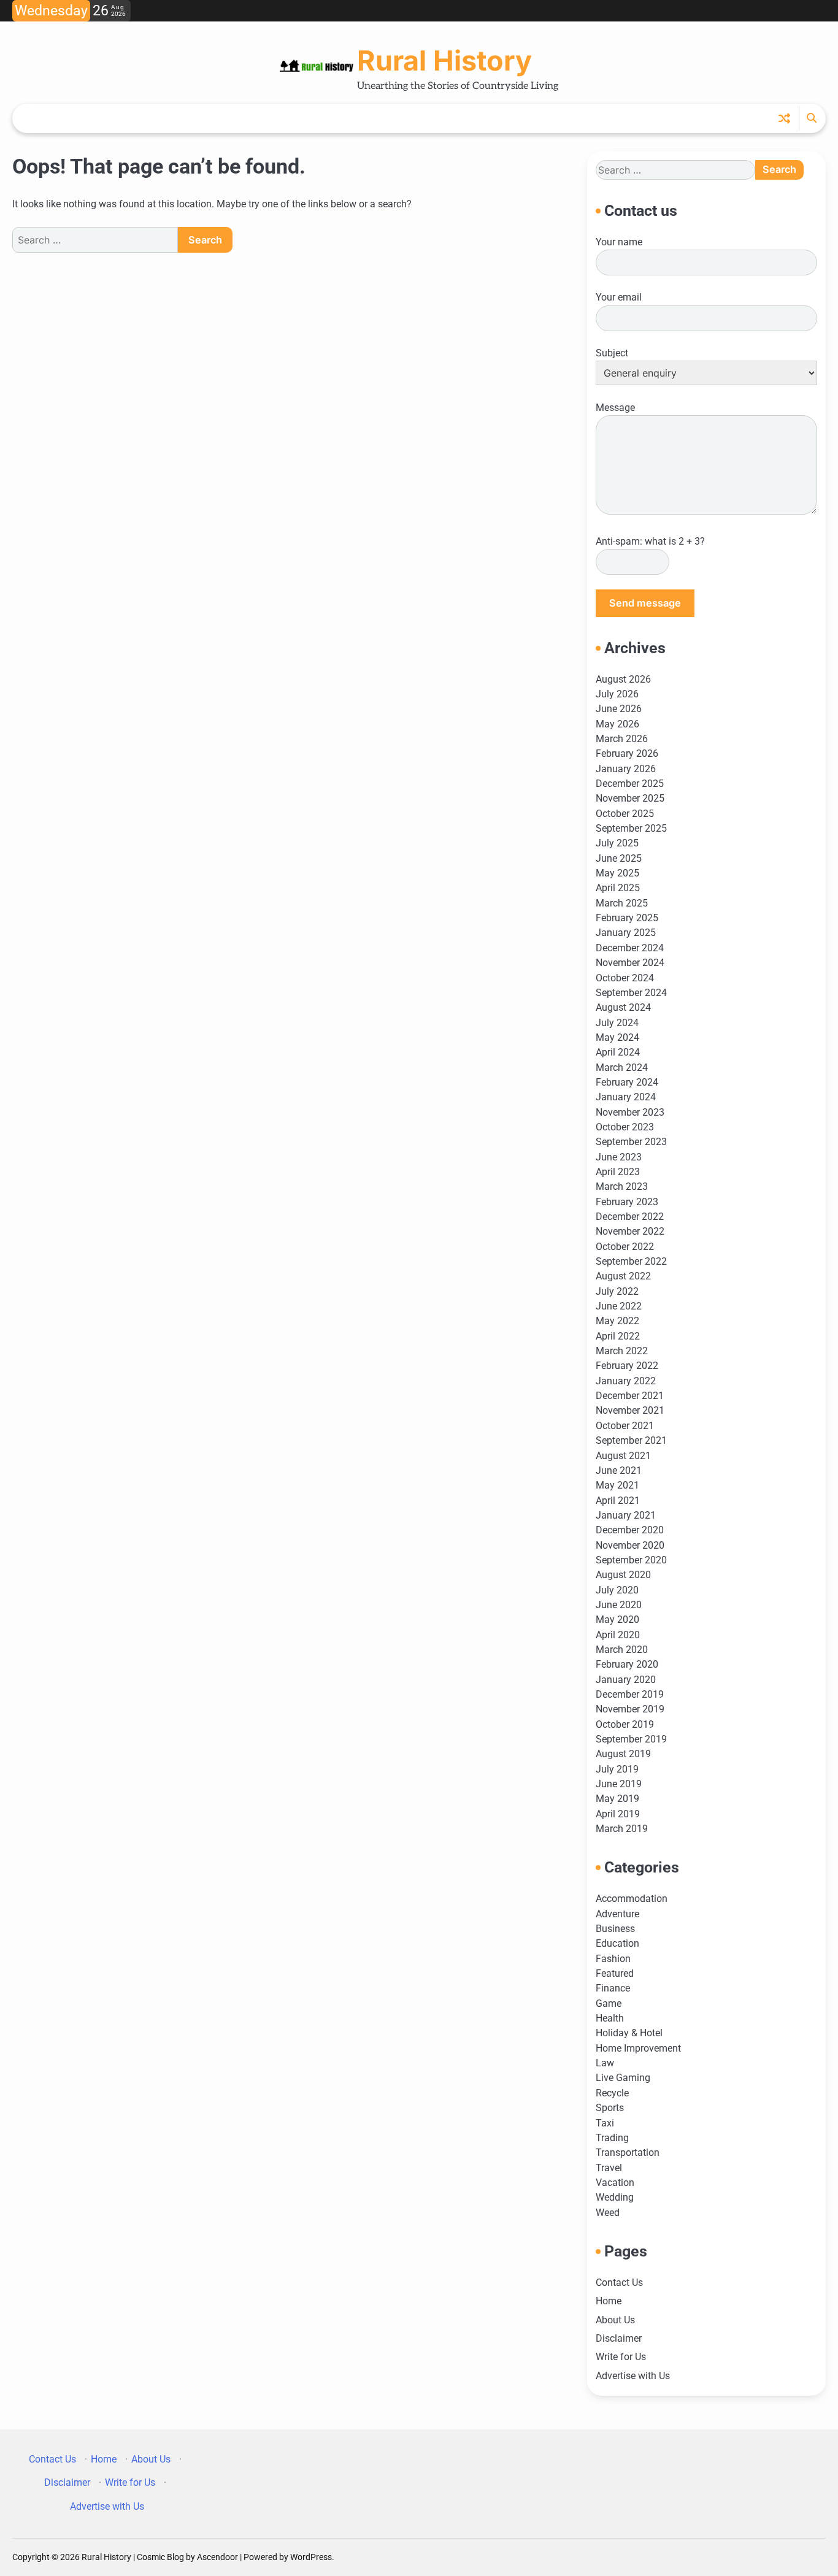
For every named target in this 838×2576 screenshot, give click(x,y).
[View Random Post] (784, 118)
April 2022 (618, 1336)
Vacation (615, 2183)
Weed (608, 2213)
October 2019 (625, 1724)
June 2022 (619, 1306)
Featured (615, 1973)
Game (609, 2003)
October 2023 (625, 1127)
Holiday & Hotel (629, 2033)
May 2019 (617, 1799)
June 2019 (619, 1784)
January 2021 (626, 1515)
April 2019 (618, 1814)
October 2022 (625, 1247)
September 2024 (631, 993)
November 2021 (630, 1410)
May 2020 (617, 1620)
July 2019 (617, 1769)
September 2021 (631, 1440)
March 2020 (622, 1650)
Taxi (605, 2123)
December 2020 (630, 1530)
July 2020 (617, 1590)
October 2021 (625, 1426)
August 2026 (623, 679)
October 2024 (625, 978)
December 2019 (630, 1694)
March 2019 (622, 1829)
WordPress (311, 2557)
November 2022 (630, 1231)
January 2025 (626, 933)
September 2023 (631, 1142)
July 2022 (617, 1291)
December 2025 (630, 784)
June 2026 (619, 709)
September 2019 (631, 1739)
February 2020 (627, 1664)
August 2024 (623, 1007)
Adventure (617, 1914)
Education (617, 1943)
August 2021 (623, 1456)
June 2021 (619, 1470)
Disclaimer (619, 2338)
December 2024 (630, 948)
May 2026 (617, 724)
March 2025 (622, 903)
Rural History (444, 60)
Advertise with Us (633, 2376)
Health (610, 2018)
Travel (609, 2168)
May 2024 (617, 1037)
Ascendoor (217, 2557)
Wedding (615, 2197)
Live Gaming (623, 2078)
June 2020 (619, 1605)
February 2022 (627, 1366)
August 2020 (623, 1575)
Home (609, 2301)
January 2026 (626, 769)
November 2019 (630, 1709)
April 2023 (618, 1172)
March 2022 (622, 1351)
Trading (612, 2138)
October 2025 (625, 814)
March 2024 (622, 1068)
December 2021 (630, 1396)
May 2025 (617, 873)
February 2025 (627, 918)
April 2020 (618, 1635)
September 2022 (631, 1261)
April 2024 (618, 1052)
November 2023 (630, 1112)
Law (605, 2063)
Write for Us (621, 2357)
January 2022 (626, 1381)
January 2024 (626, 1097)
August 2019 (623, 1754)
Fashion (613, 1959)
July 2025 (617, 843)
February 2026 (627, 753)
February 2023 (627, 1202)
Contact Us (619, 2283)
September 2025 (631, 828)
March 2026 (622, 739)
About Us (615, 2320)
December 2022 (630, 1217)
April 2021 (618, 1501)
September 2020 (631, 1560)
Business (615, 1929)
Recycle (612, 2093)
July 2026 (617, 694)
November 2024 (630, 963)
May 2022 (617, 1321)
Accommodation (632, 1899)
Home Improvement (638, 2048)
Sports (610, 2108)
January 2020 (626, 1680)
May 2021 (617, 1485)
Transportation (628, 2152)
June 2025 (619, 858)
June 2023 (619, 1157)
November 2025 (630, 798)
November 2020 (630, 1545)
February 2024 (627, 1082)
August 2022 (623, 1276)
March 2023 (622, 1186)
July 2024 (617, 1023)
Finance (613, 1988)
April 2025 (618, 888)
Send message (645, 603)
